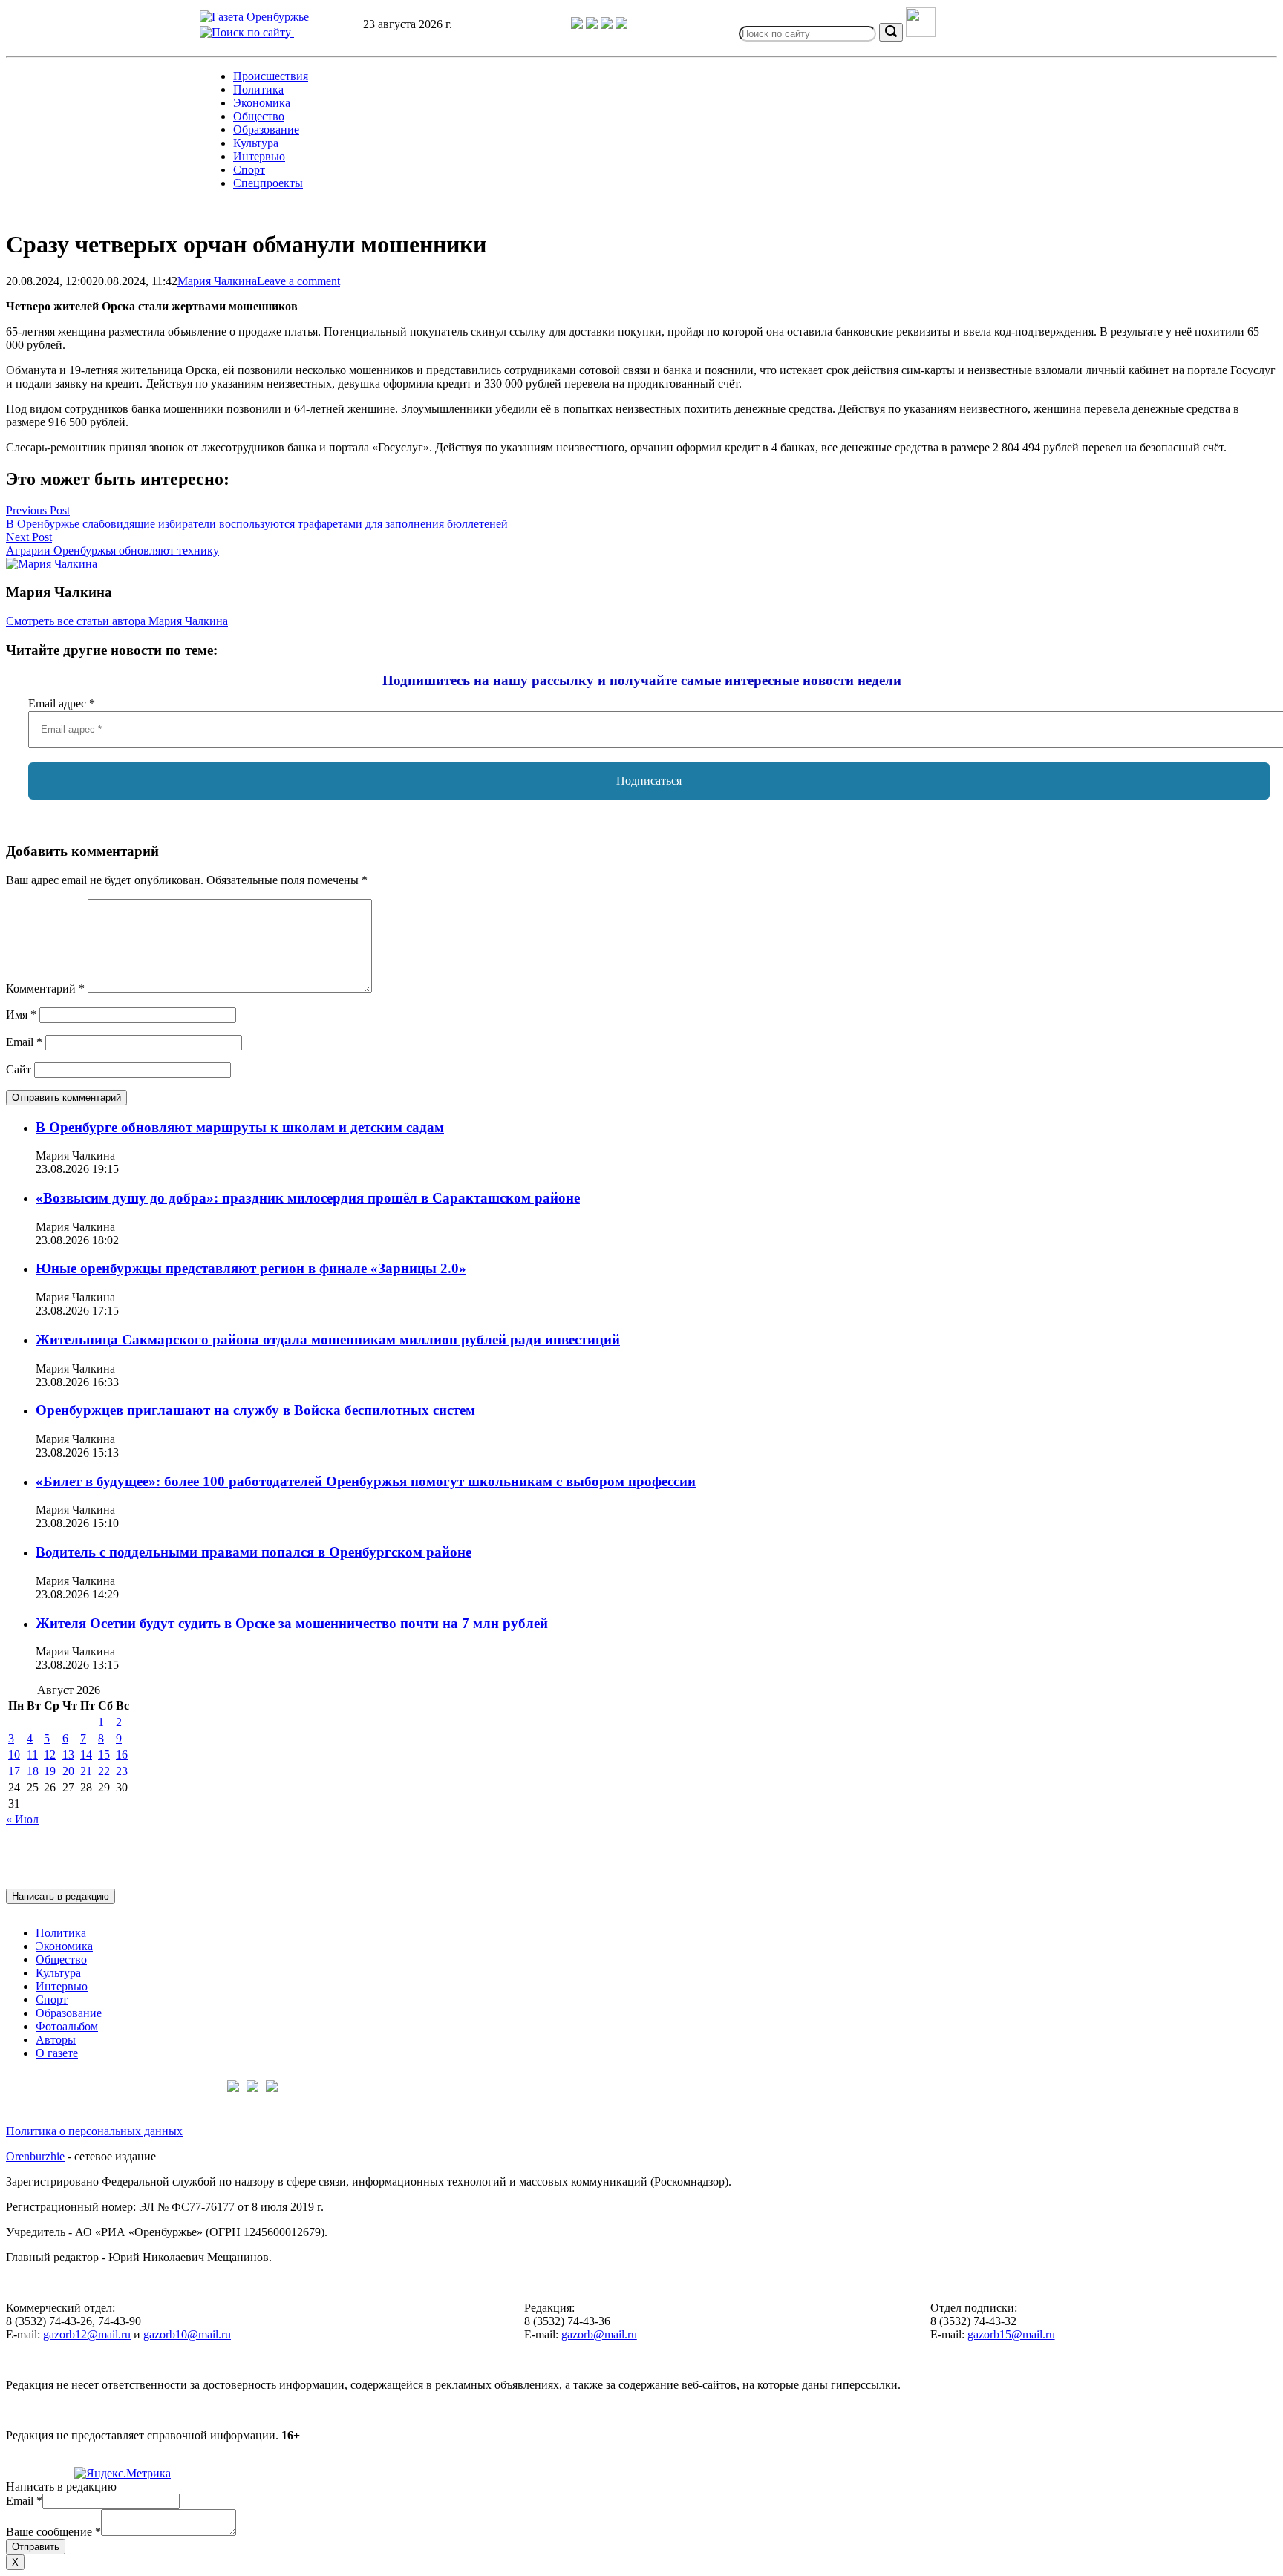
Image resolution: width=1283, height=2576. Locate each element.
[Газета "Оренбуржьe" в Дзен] (621, 25)
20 (68, 1771)
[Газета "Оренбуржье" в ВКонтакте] (593, 25)
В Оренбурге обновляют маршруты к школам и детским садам (240, 1127)
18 (33, 1771)
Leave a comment (298, 281)
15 (104, 1755)
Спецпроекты (268, 183)
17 (14, 1771)
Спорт (249, 170)
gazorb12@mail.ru (87, 2334)
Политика (258, 89)
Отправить (36, 2547)
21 (86, 1771)
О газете (57, 2053)
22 (104, 1771)
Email (24, 1042)
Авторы (56, 2040)
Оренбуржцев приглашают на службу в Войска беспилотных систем (255, 1410)
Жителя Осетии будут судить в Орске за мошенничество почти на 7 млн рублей (292, 1623)
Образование (266, 130)
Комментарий (45, 988)
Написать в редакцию (61, 1896)
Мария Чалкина (217, 281)
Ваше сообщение (53, 2532)
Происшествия (271, 76)
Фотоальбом (67, 2026)
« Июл (22, 1819)
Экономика (262, 103)
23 (122, 1771)
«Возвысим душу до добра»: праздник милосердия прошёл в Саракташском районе (308, 1198)
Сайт (19, 1069)
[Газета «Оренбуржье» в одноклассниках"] (608, 25)
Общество (259, 116)
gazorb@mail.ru (599, 2334)
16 (122, 1755)
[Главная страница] (254, 17)
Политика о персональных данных (94, 2131)
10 (14, 1755)
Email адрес (62, 703)
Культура (256, 143)
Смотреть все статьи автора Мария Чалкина (117, 621)
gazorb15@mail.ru (1011, 2334)
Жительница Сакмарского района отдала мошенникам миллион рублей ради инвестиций (328, 1340)
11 (32, 1755)
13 (68, 1755)
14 (86, 1755)
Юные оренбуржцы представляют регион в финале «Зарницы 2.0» (251, 1268)
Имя (21, 1014)
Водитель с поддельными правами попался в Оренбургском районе (254, 1552)
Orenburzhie (35, 2156)
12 (50, 1755)
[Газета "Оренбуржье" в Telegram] (578, 25)
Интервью (259, 156)
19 (50, 1771)
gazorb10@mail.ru (187, 2334)
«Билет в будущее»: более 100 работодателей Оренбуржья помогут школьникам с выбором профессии (366, 1481)
